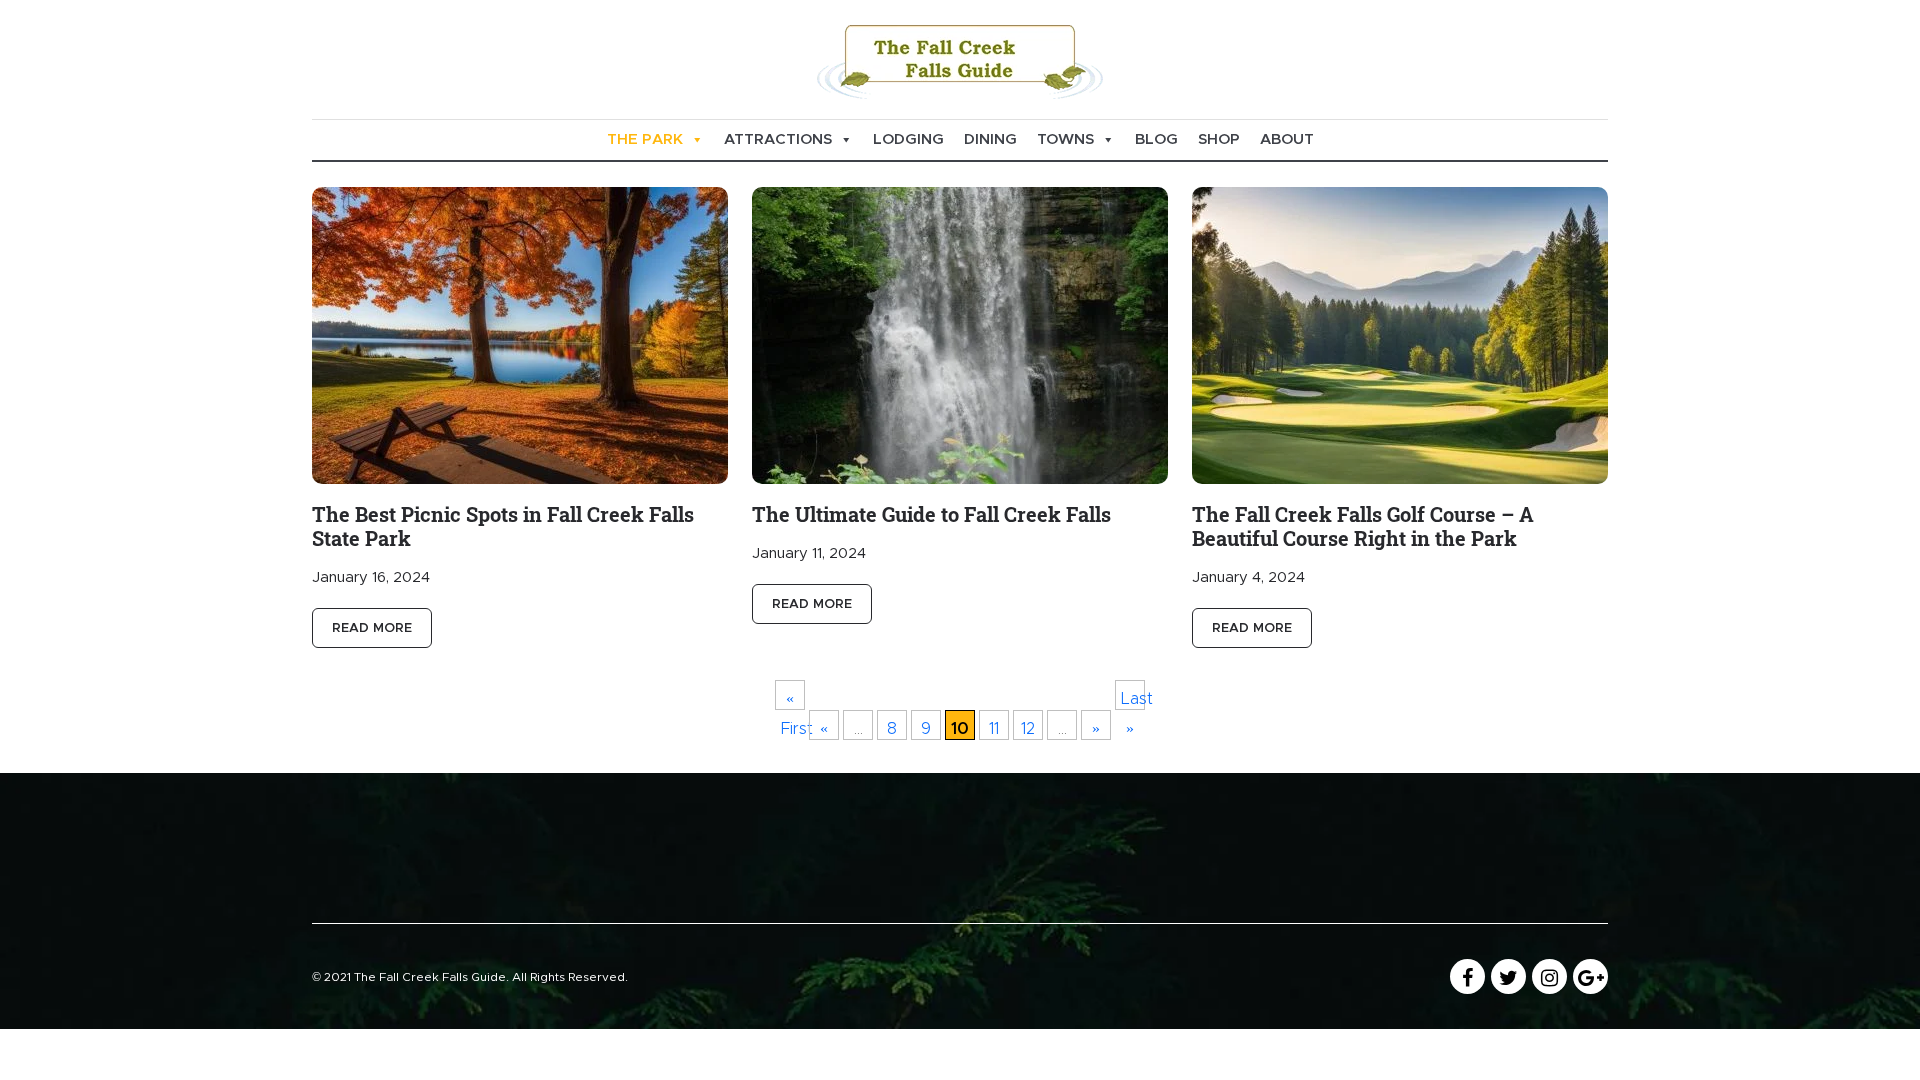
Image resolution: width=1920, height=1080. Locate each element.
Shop (1219, 139)
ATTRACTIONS (778, 139)
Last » (1133, 700)
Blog (1156, 139)
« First (793, 700)
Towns (1065, 139)
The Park (645, 139)
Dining (990, 139)
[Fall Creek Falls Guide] (960, 59)
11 (994, 729)
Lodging (908, 139)
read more (372, 628)
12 (1028, 729)
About (1287, 139)
